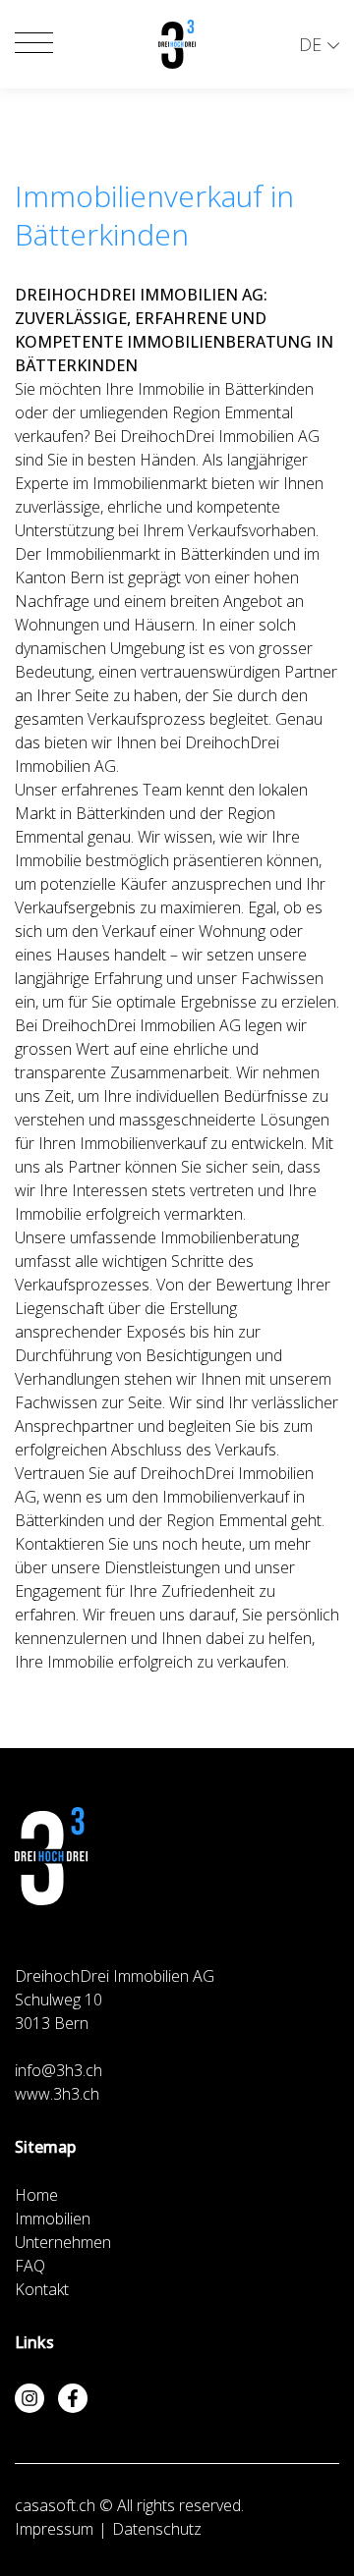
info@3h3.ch (59, 2070)
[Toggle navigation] (34, 44)
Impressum (54, 2529)
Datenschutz (157, 2529)
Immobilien (53, 2219)
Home (36, 2195)
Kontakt (42, 2289)
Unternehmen (63, 2242)
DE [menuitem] (310, 44)
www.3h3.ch (57, 2094)
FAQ (30, 2266)
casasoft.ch (55, 2505)
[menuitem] (319, 45)
